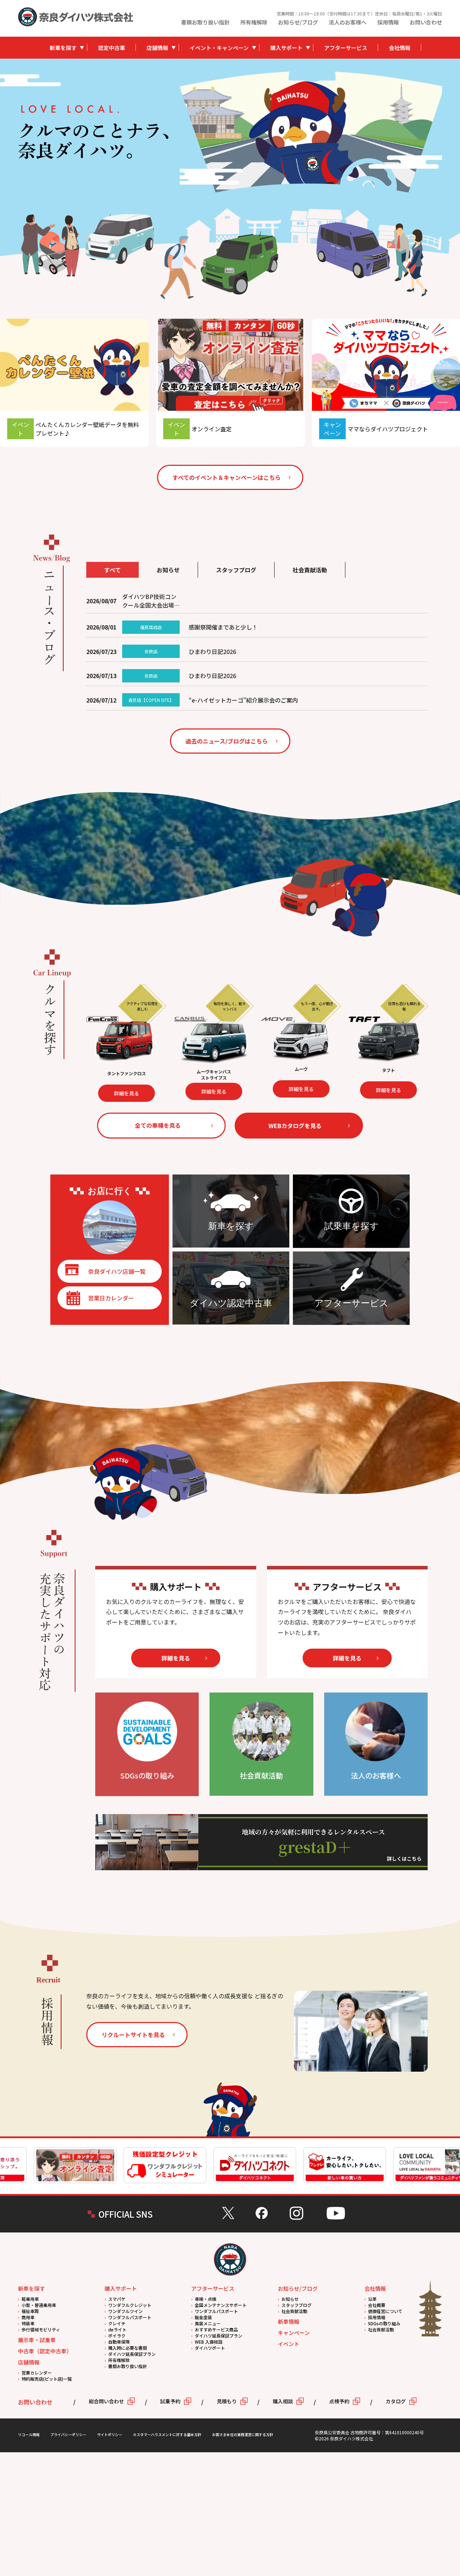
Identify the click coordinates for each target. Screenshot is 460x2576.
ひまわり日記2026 (212, 651)
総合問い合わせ (106, 2401)
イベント (289, 2344)
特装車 (28, 2323)
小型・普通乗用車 (39, 2305)
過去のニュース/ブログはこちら (227, 741)
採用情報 (388, 22)
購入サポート (286, 48)
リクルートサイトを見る (133, 2035)
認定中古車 (112, 48)
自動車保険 (119, 2342)
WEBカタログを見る (295, 1126)
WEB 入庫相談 (209, 2342)
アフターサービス (346, 48)
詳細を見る (146, 1089)
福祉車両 (30, 2311)
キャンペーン (294, 2333)
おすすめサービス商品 (216, 2329)
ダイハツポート (210, 2348)
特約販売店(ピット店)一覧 (47, 2379)
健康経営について (385, 2311)
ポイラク (117, 2336)
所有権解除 (254, 22)
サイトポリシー (110, 2434)
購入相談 (283, 2401)
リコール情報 (29, 2434)
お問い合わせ (426, 22)
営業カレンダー (37, 2373)
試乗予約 (170, 2401)
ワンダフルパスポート (130, 2317)
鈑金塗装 (203, 2317)
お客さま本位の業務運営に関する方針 (243, 2434)
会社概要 (377, 2305)
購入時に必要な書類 (128, 2348)
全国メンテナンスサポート (221, 2305)
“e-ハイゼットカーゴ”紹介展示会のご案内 (243, 700)
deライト (117, 2329)
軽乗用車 (30, 2299)
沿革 (372, 2299)
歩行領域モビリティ (41, 2329)
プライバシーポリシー (68, 2434)
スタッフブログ (296, 2305)
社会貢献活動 (294, 2311)
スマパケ (117, 2299)
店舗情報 (157, 48)
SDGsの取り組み (384, 2323)
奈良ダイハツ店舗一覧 (117, 1271)
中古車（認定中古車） (45, 2351)
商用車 (28, 2317)
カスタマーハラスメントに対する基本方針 (167, 2434)
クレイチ (117, 2323)
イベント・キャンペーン (219, 48)
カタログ (396, 2401)
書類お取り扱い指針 (205, 22)
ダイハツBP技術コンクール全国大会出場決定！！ (151, 601)
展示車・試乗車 (37, 2340)
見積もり (227, 2401)
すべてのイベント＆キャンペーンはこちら (227, 477)
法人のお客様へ (348, 22)
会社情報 (400, 48)
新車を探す (63, 48)
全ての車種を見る (158, 1125)
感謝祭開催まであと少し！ (223, 627)
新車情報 (289, 2321)
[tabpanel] (311, 131)
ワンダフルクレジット (130, 2305)
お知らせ (290, 2299)
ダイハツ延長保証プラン (132, 2354)
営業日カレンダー (111, 1298)
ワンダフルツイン (125, 2311)
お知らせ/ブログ (298, 22)
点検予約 (339, 2401)
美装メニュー (208, 2323)
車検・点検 (206, 2299)
